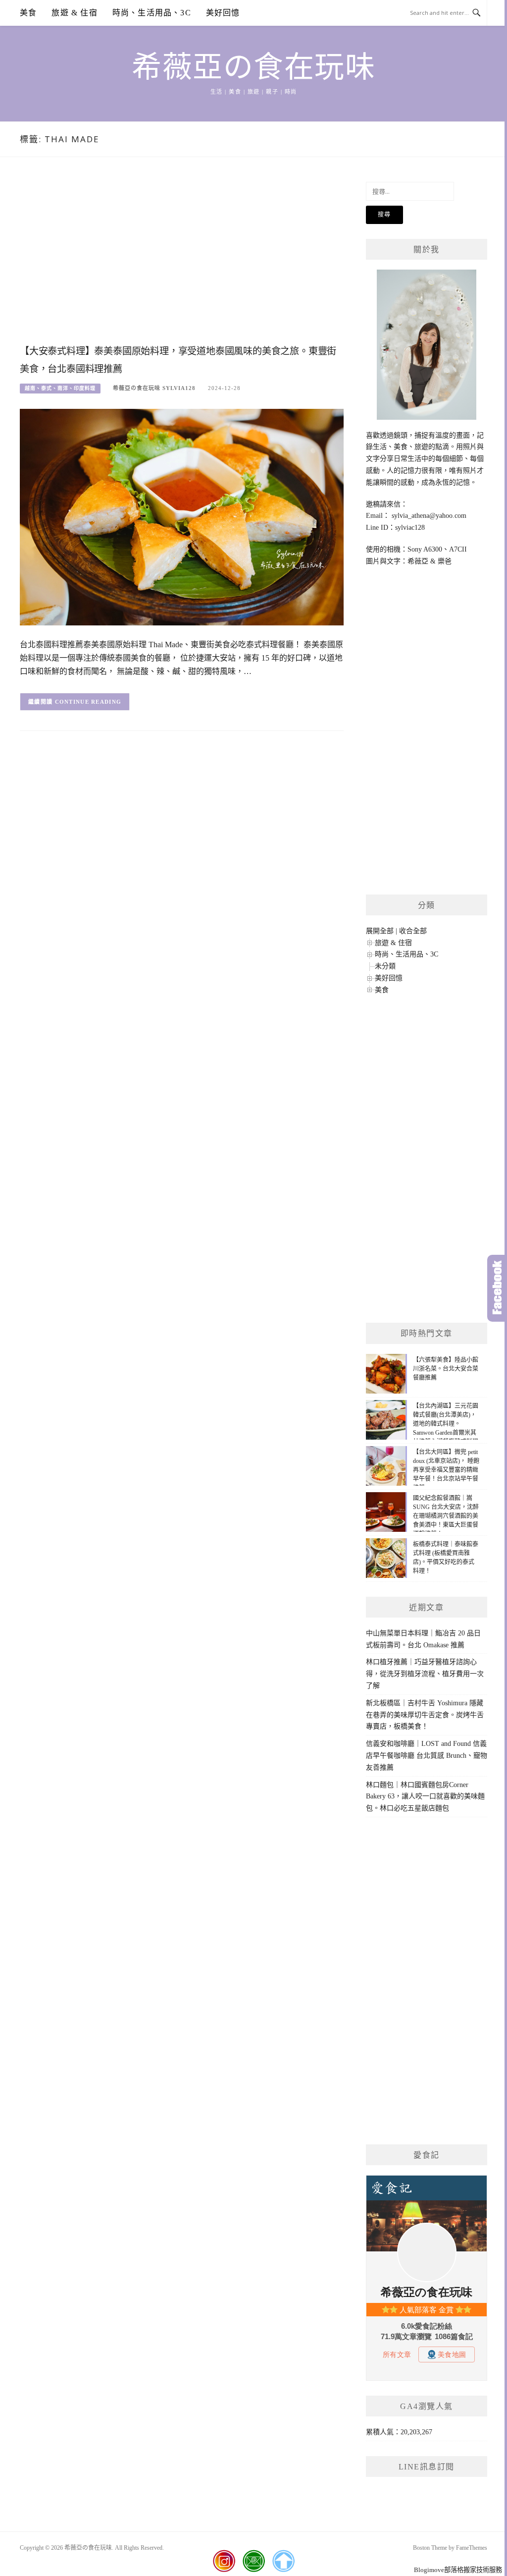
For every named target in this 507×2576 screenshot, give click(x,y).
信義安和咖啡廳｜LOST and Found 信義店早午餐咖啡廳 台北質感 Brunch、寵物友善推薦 (427, 1756)
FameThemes (472, 2548)
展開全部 (380, 931)
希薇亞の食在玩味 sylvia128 (154, 388)
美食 (28, 13)
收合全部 (413, 931)
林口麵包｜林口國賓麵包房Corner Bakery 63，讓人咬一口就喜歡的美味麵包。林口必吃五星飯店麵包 (425, 1797)
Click (497, 1288)
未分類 (385, 966)
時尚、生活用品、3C (152, 13)
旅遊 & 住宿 (74, 13)
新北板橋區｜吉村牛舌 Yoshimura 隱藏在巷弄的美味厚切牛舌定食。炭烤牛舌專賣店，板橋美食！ (425, 1715)
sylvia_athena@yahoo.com (429, 516)
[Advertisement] (182, 261)
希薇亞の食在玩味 (253, 67)
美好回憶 (223, 13)
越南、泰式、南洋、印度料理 (60, 388)
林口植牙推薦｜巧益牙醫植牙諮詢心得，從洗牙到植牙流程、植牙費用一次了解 (425, 1674)
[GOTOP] (283, 2561)
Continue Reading (88, 702)
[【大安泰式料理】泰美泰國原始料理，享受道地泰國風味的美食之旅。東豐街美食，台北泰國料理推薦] (182, 516)
